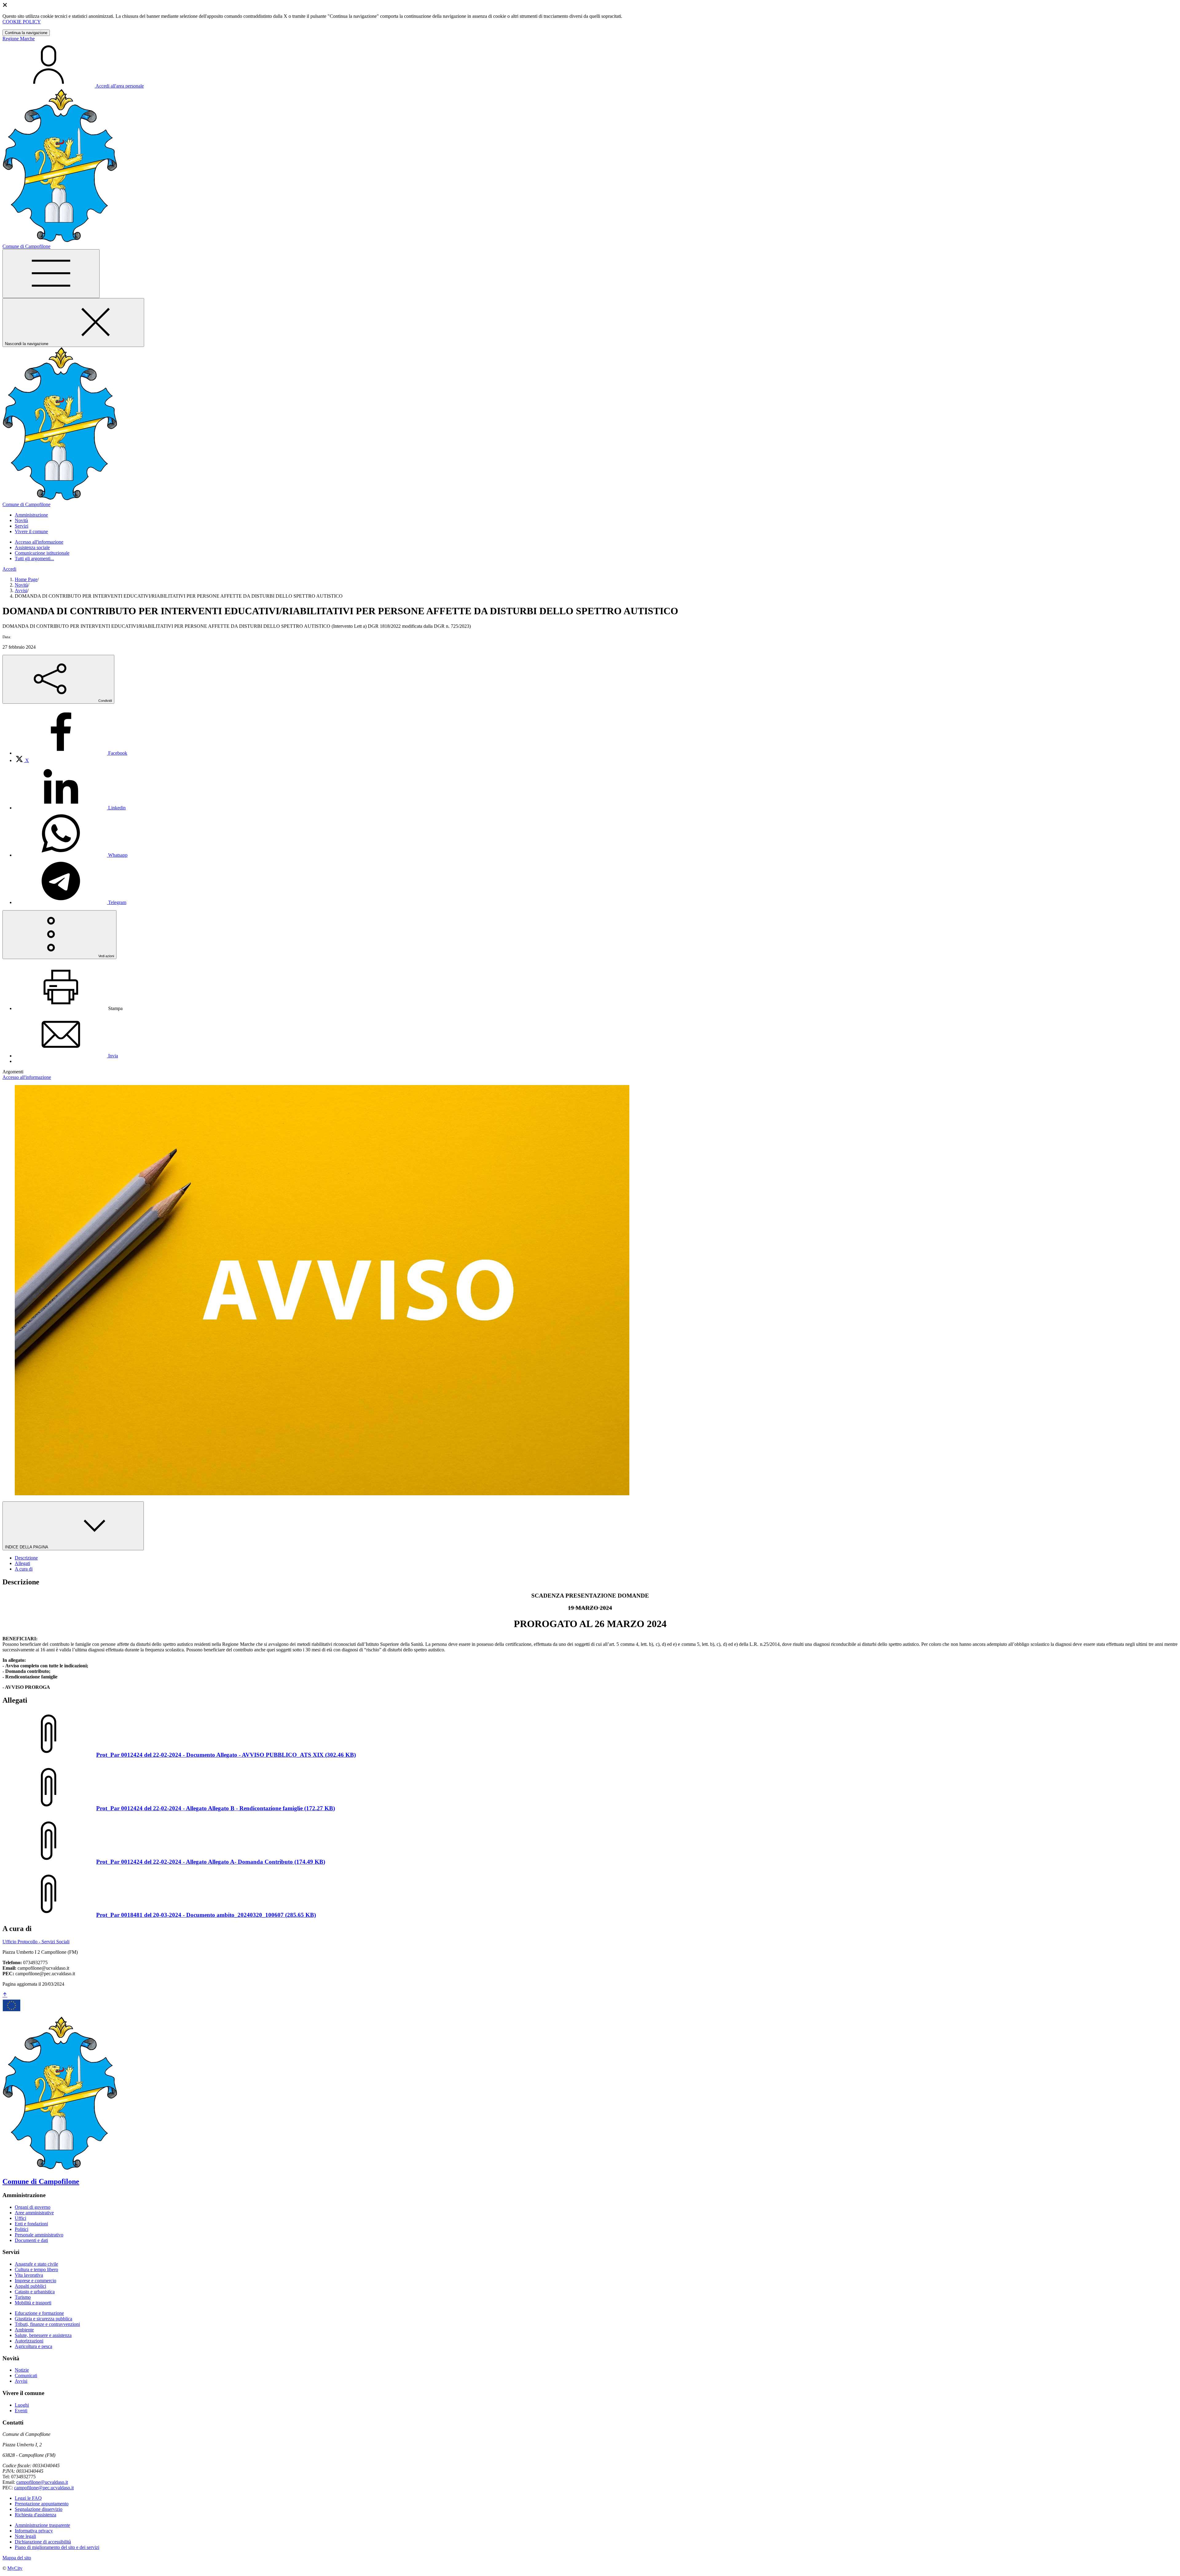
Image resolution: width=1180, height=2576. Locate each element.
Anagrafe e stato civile (36, 2264)
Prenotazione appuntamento (42, 2504)
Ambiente (24, 2330)
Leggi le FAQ (28, 2498)
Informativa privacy (34, 2531)
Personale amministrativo (39, 2235)
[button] (31, 515)
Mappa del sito (17, 2558)
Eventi (21, 2411)
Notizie (22, 2370)
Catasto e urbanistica (35, 2292)
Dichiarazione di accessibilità (43, 2542)
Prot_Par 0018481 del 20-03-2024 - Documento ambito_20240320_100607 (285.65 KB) (206, 1915)
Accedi (9, 569)
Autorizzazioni (29, 2341)
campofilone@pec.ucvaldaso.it (44, 2488)
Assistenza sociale (32, 547)
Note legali (25, 2536)
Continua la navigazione (26, 33)
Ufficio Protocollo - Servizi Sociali (36, 1942)
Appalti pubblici (30, 2286)
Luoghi (22, 2405)
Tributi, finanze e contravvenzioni (47, 2324)
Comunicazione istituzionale (42, 553)
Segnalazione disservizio (39, 2509)
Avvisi (21, 590)
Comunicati (26, 2375)
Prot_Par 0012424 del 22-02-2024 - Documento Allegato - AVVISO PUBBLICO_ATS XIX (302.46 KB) (226, 1755)
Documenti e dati (31, 2240)
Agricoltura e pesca (33, 2346)
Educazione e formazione (39, 2313)
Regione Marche (19, 39)
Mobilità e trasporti (33, 2303)
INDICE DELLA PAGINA (27, 1547)
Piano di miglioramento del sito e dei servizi (57, 2547)
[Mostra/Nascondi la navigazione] (51, 274)
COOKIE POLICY (22, 22)
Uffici (20, 2218)
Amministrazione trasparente (42, 2525)
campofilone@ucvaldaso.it (42, 2482)
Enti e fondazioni (31, 2224)
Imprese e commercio (35, 2281)
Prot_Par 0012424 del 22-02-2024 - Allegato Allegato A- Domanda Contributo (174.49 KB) (211, 1862)
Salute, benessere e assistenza (43, 2335)
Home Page (26, 579)
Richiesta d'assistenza (35, 2515)
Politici (22, 2229)
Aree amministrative (34, 2213)
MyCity (15, 2568)
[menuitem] (71, 753)
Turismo (23, 2297)
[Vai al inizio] (5, 1995)
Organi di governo (33, 2207)
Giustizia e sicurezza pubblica (43, 2319)
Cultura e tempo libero (36, 2269)
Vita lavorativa (29, 2275)
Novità (21, 585)
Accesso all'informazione (39, 542)
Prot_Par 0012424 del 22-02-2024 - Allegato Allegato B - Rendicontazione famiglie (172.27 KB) (216, 1808)
